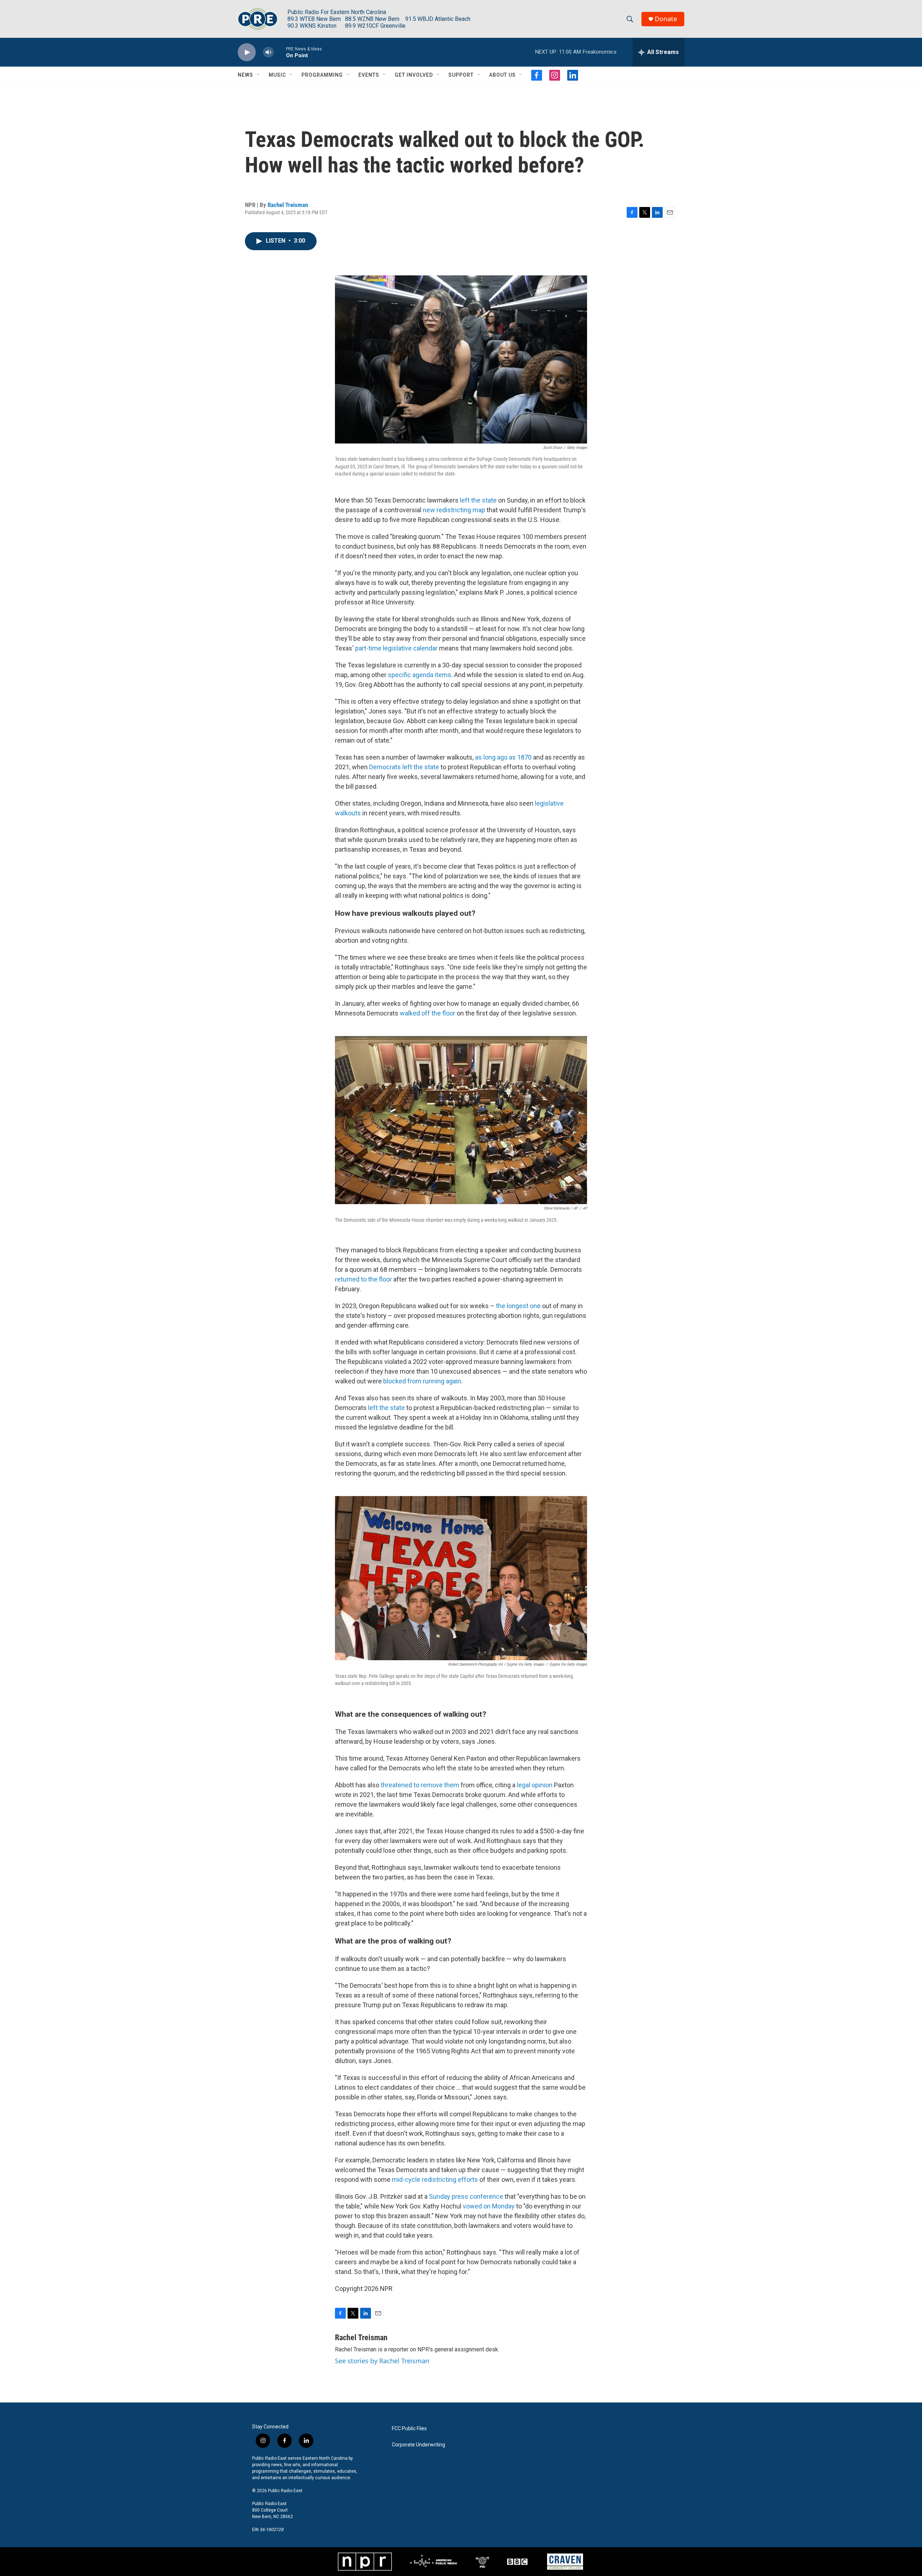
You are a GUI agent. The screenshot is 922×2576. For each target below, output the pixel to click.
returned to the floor (363, 1279)
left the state (478, 500)
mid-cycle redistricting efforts (435, 2179)
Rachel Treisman (288, 205)
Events (369, 75)
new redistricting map (454, 510)
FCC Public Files (409, 2429)
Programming (322, 75)
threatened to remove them (420, 1785)
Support (461, 75)
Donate (666, 19)
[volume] (268, 52)
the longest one (518, 1306)
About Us (502, 75)
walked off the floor (428, 1013)
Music (277, 75)
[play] (247, 52)
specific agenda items (420, 675)
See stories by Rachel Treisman (382, 2361)
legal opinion (535, 1785)
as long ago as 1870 (503, 757)
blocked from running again (422, 1381)
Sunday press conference (466, 2196)
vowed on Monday (489, 2206)
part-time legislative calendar (396, 648)
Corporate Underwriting (419, 2445)
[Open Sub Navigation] (259, 75)
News (245, 75)
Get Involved (414, 75)
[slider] (280, 52)
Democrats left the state (404, 767)
